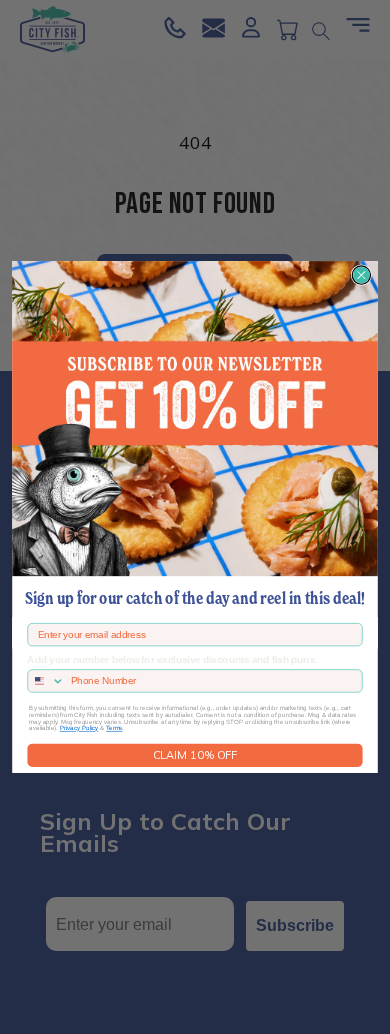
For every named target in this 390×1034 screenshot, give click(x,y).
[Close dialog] (361, 275)
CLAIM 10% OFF (195, 755)
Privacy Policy (79, 728)
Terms (114, 728)
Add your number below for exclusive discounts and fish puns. (172, 660)
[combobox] (46, 681)
